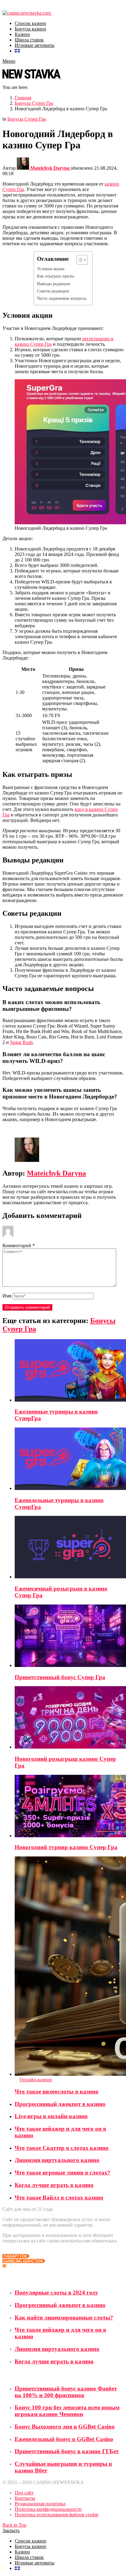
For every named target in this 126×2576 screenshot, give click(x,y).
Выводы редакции (54, 284)
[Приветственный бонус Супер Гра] (69, 1636)
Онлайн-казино (36, 2080)
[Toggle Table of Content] (79, 260)
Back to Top (14, 2525)
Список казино (30, 23)
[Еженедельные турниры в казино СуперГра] (69, 1459)
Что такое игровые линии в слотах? (63, 2173)
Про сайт (24, 2493)
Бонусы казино (30, 29)
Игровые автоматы (35, 45)
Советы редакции (53, 291)
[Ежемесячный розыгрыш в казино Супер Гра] (69, 1548)
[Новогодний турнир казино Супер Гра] (69, 1807)
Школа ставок (29, 40)
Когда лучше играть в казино (54, 2185)
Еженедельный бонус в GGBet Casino (64, 2439)
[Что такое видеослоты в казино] (69, 1967)
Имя (7, 1296)
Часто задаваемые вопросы (62, 298)
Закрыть (11, 2530)
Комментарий (19, 1246)
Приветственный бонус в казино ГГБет (67, 2451)
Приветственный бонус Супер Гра (60, 1677)
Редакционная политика (40, 2504)
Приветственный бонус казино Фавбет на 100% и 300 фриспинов (66, 2392)
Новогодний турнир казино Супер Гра (66, 1847)
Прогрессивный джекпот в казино (60, 2104)
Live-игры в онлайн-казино (51, 2116)
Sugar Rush (21, 1042)
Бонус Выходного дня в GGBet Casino (65, 2427)
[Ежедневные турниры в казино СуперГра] (69, 1371)
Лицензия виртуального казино (57, 2160)
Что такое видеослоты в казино (57, 2091)
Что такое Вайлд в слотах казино (59, 2197)
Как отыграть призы (56, 276)
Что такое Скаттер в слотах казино (62, 2148)
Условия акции (51, 269)
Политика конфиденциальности (48, 2509)
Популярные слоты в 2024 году (56, 2293)
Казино (22, 34)
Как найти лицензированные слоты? (64, 2318)
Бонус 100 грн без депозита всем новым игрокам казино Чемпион (67, 2411)
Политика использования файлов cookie (57, 2515)
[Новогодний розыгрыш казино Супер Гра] (69, 1718)
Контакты (25, 2498)
